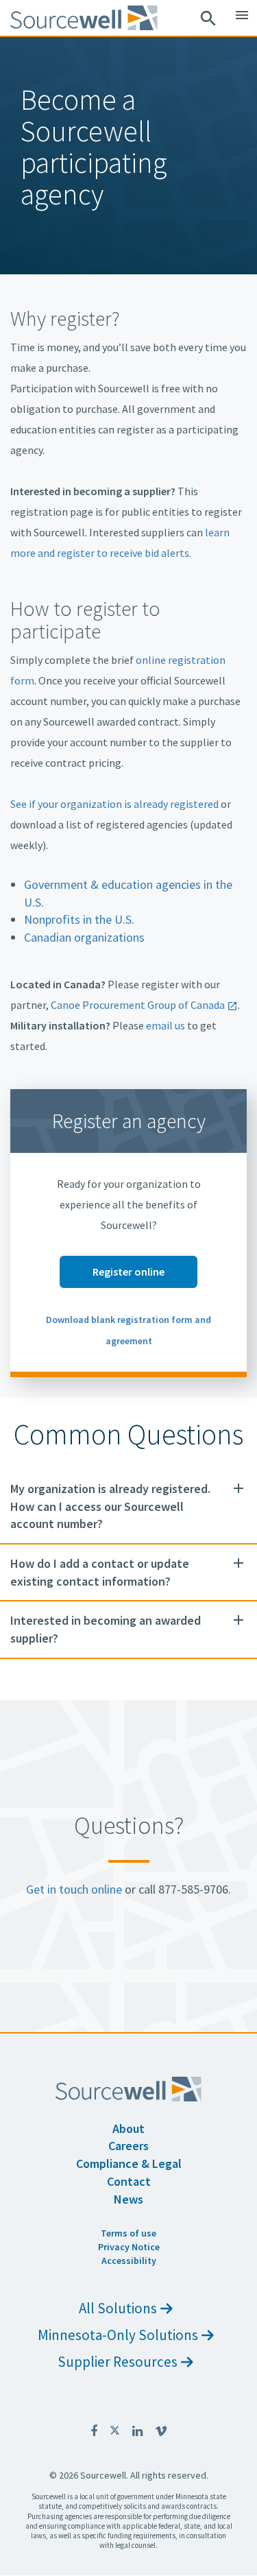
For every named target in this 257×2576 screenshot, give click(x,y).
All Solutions (118, 2308)
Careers (128, 2146)
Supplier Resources (118, 2362)
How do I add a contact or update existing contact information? (100, 1572)
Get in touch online (74, 1889)
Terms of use (128, 2233)
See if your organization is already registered (114, 804)
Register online (128, 1272)
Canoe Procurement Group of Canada (138, 1005)
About (128, 2128)
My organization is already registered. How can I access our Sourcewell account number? (110, 1506)
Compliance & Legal (129, 2163)
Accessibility (129, 2261)
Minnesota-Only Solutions (118, 2335)
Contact (129, 2181)
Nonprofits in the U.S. (79, 919)
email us (166, 1025)
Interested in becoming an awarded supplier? (106, 1629)
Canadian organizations (84, 937)
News (128, 2199)
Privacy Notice (129, 2247)
